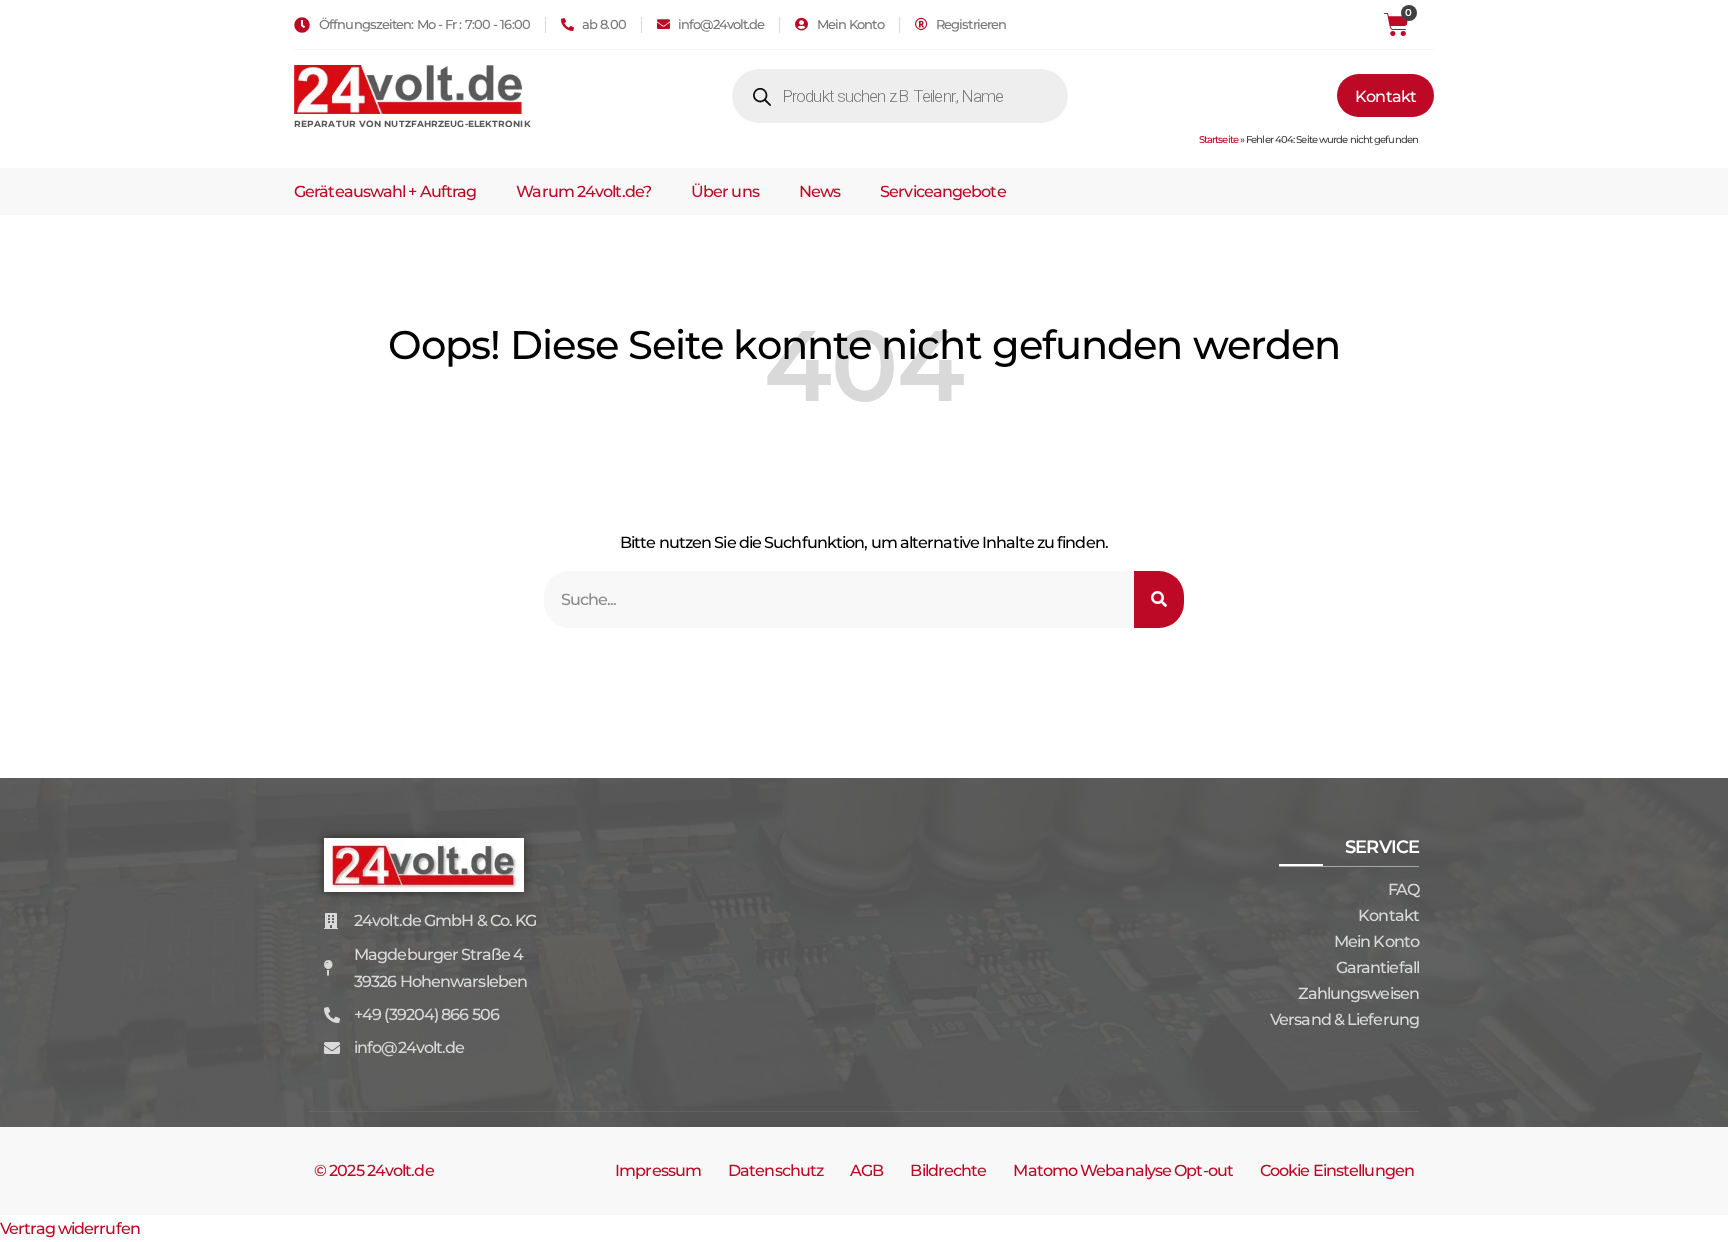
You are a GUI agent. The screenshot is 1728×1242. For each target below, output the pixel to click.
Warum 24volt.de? (583, 191)
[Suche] (1159, 599)
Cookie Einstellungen (1337, 1170)
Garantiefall (1377, 967)
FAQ (1403, 889)
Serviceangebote (943, 191)
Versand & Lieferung (1344, 1019)
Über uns (725, 191)
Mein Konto (1376, 941)
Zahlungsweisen (1358, 993)
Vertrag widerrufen (70, 1228)
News (819, 191)
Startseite (1218, 139)
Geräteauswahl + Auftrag (385, 191)
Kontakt (1388, 915)
